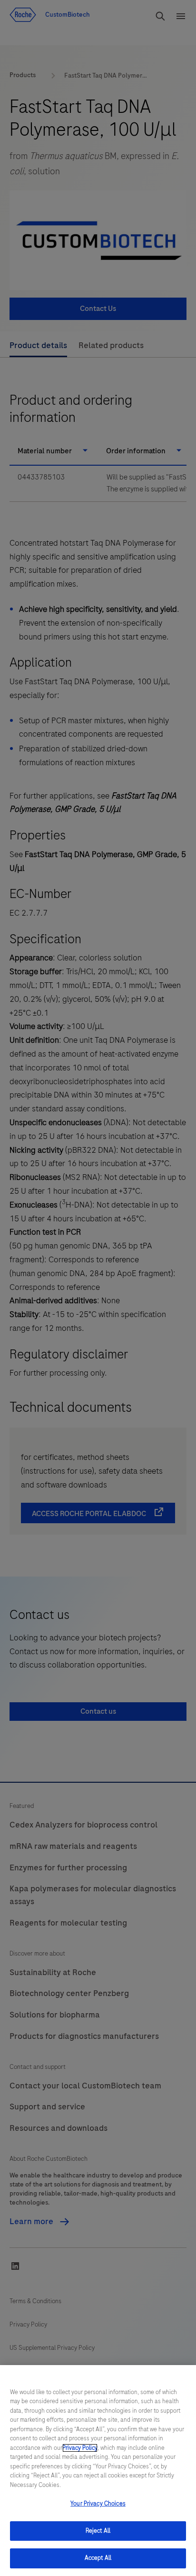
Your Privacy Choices (98, 2504)
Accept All (98, 2558)
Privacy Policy (80, 2448)
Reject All (98, 2531)
